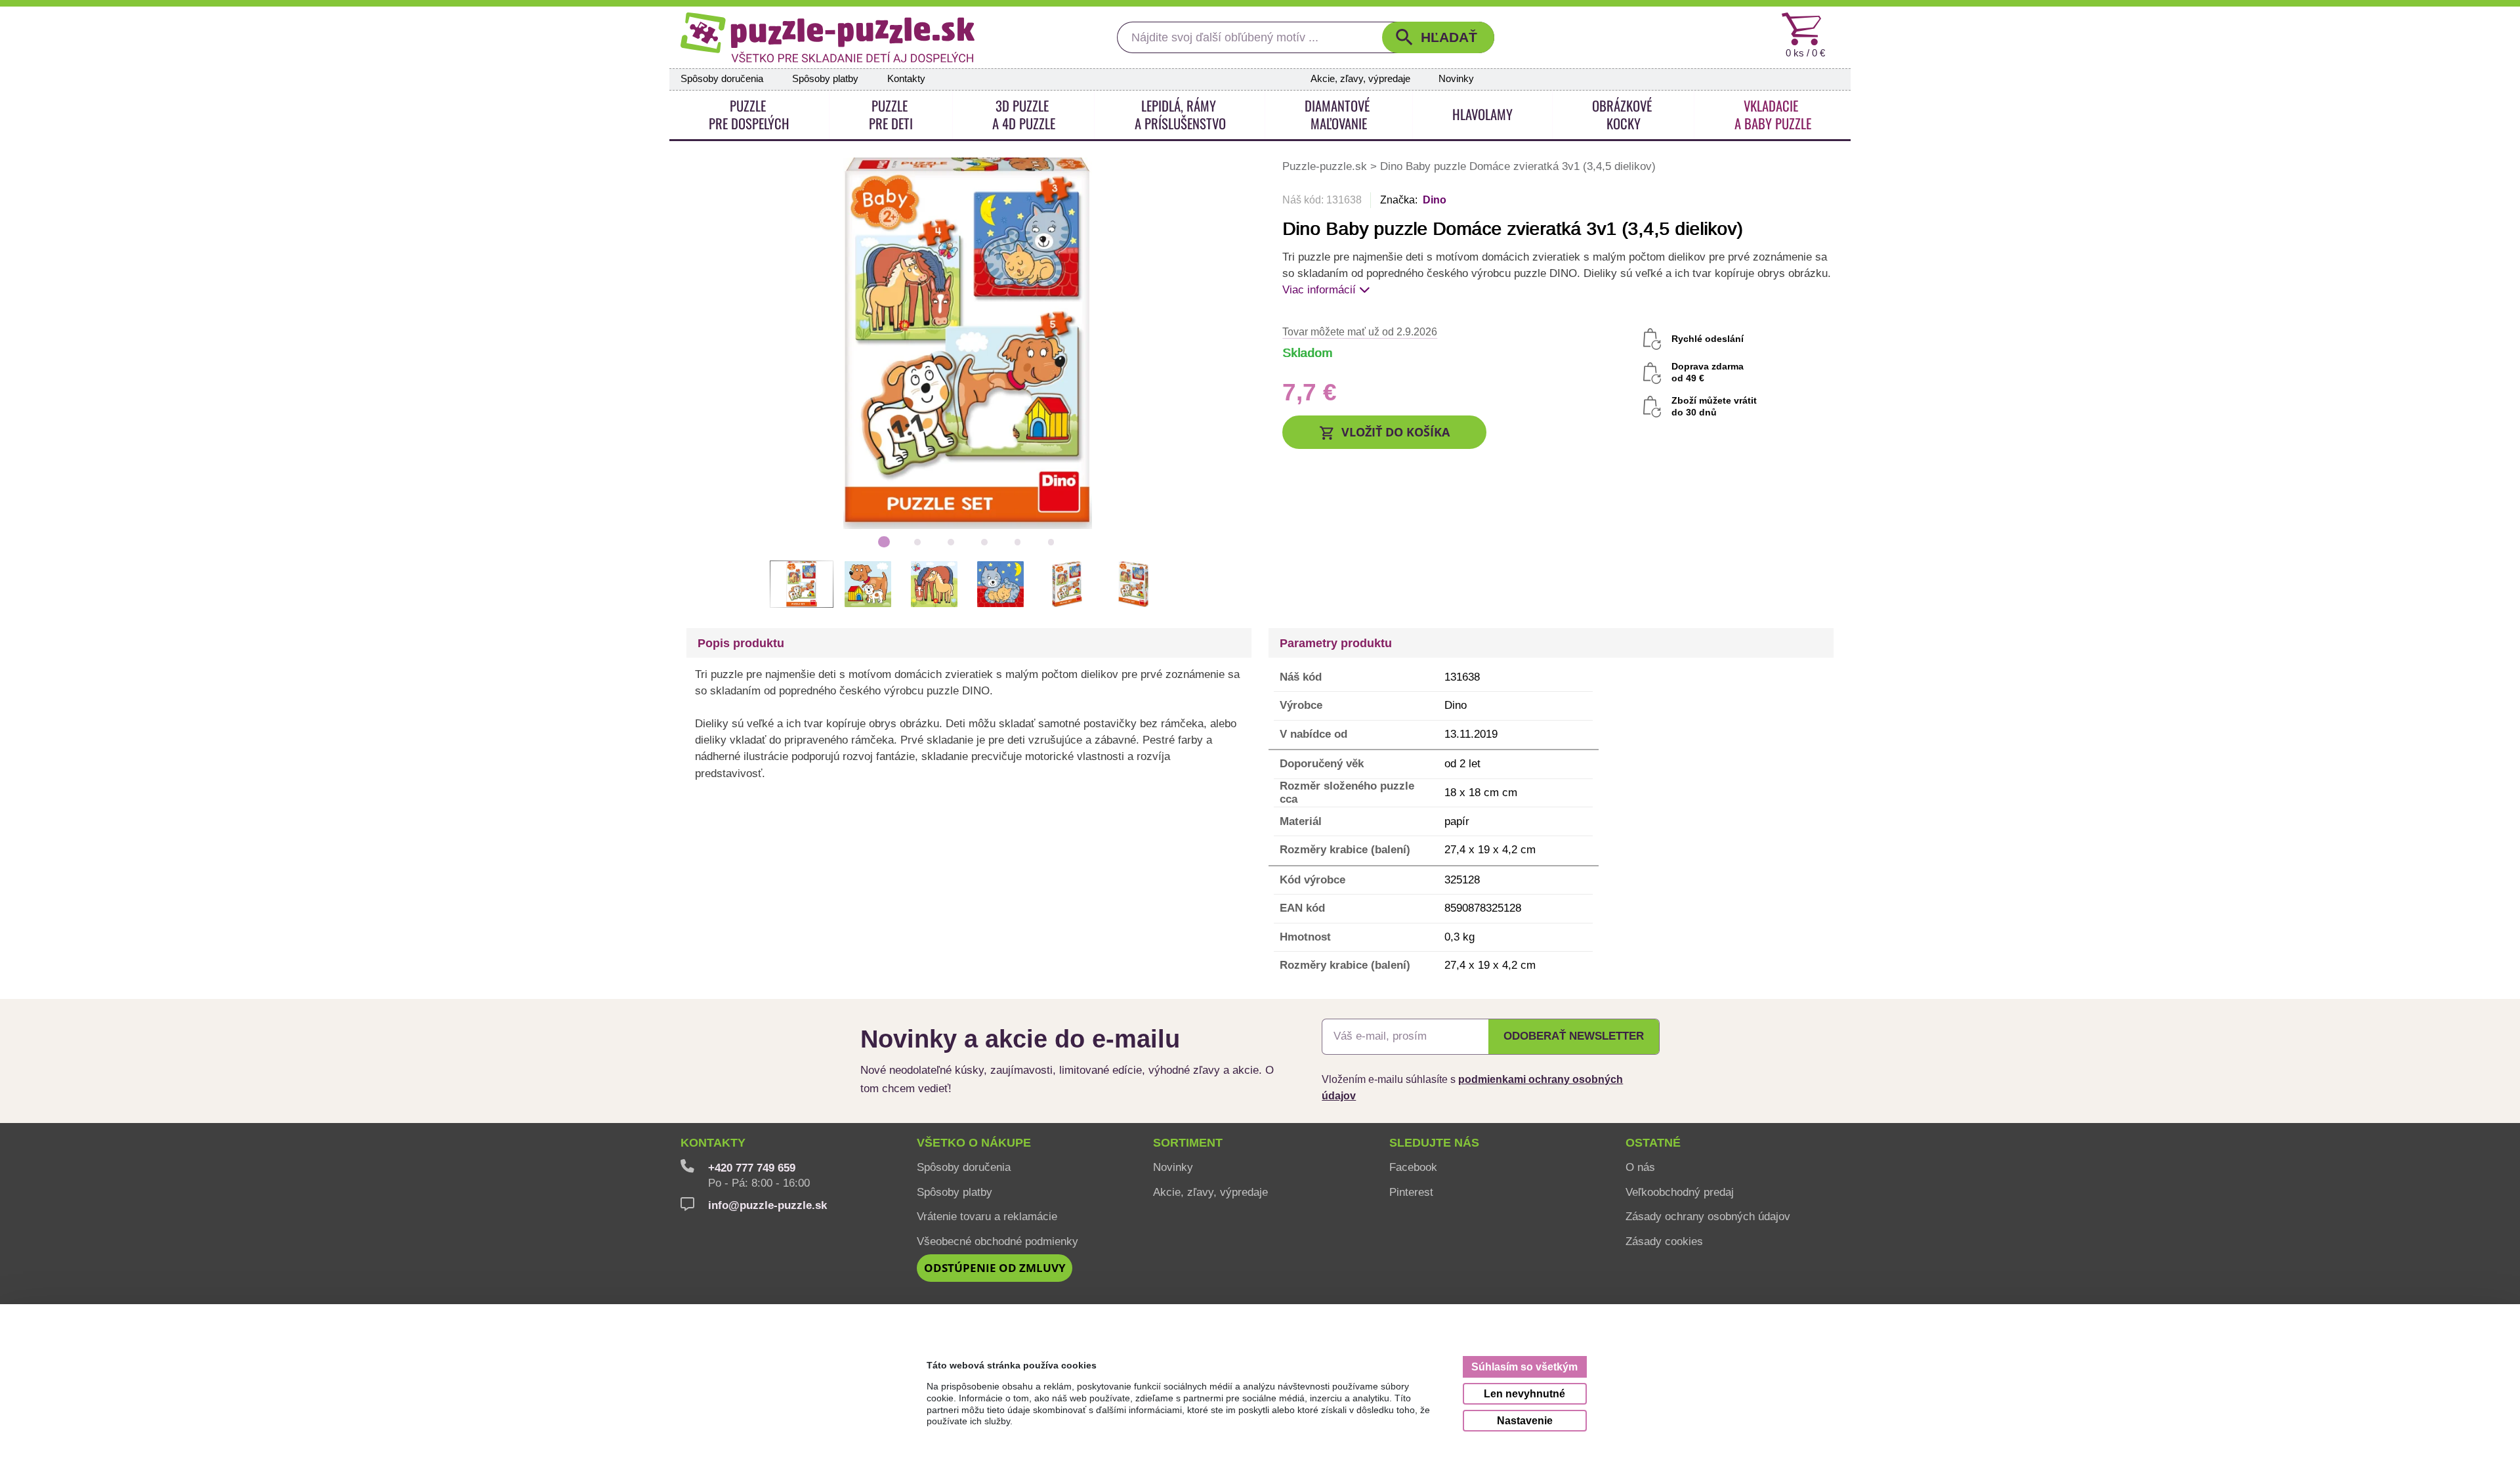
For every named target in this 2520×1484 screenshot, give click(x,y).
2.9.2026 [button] (1360, 331)
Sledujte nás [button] (1434, 1143)
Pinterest (1411, 1192)
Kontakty (906, 79)
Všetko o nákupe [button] (974, 1143)
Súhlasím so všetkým (1524, 1367)
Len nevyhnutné (1524, 1393)
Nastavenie (1525, 1420)
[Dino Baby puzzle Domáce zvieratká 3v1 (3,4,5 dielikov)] (968, 342)
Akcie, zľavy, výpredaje (1360, 79)
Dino (1435, 200)
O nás (1640, 1167)
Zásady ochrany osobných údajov (1708, 1216)
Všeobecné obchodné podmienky (997, 1241)
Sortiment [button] (1188, 1143)
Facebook (1413, 1167)
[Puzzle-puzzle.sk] (828, 37)
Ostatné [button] (1653, 1143)
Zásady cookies (1664, 1241)
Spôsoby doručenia (722, 79)
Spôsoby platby (825, 79)
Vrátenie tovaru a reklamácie (987, 1216)
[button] (1438, 37)
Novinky (1456, 79)
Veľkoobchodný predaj (1680, 1192)
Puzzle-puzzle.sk (1326, 166)
